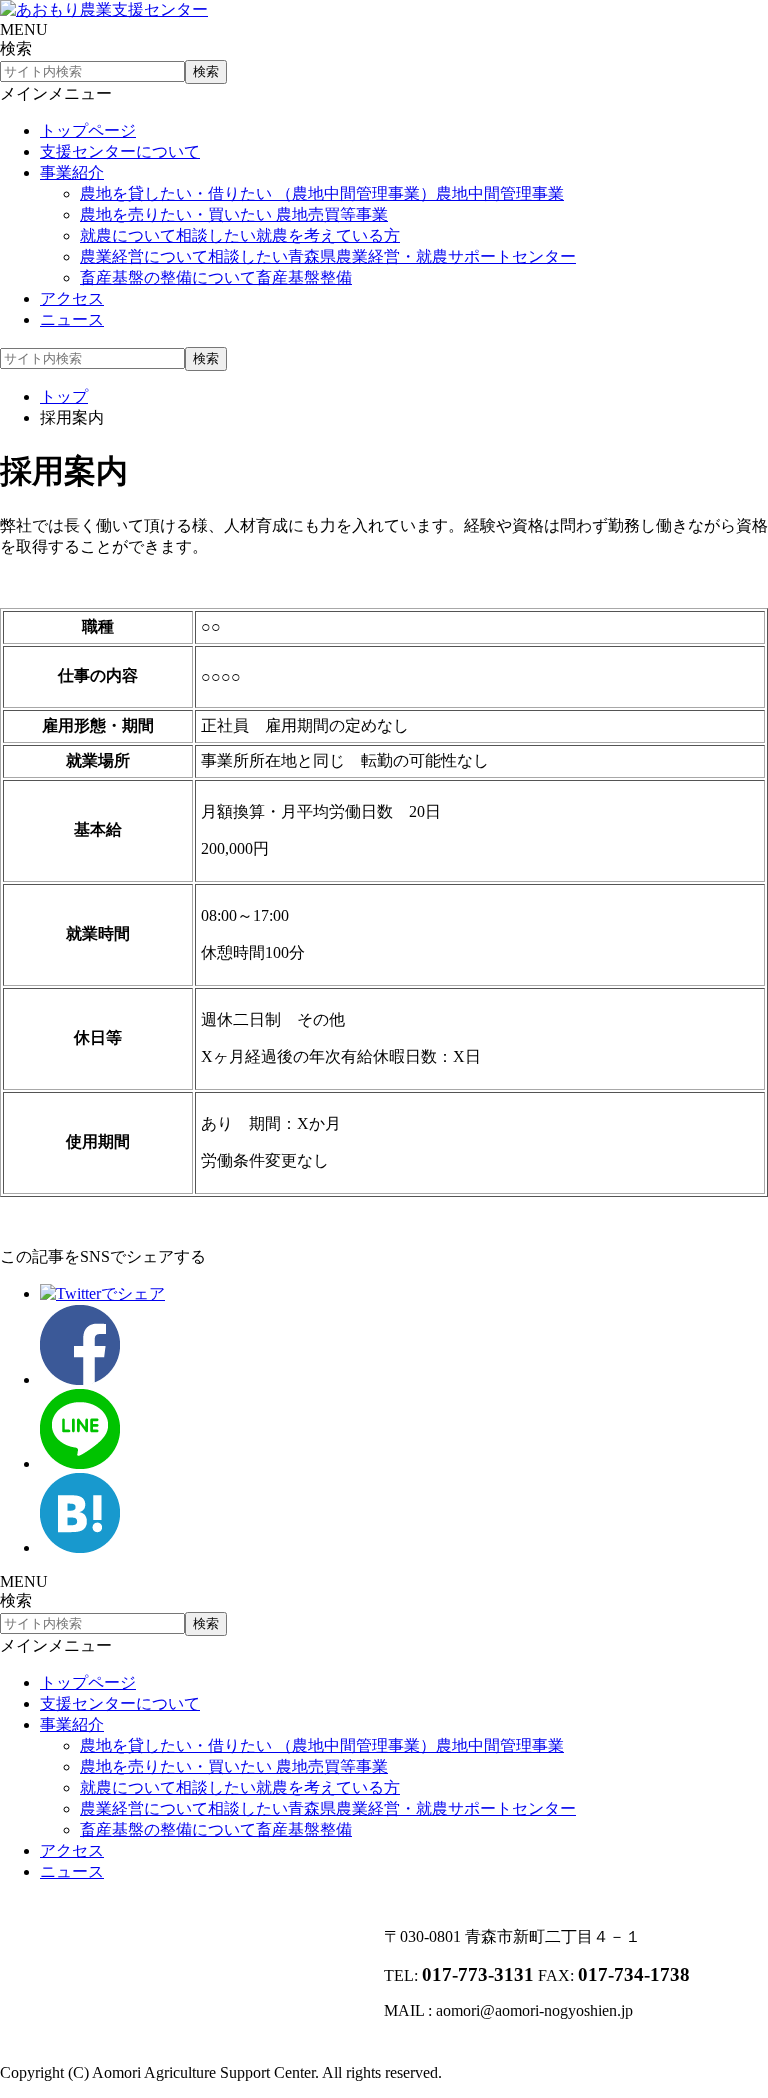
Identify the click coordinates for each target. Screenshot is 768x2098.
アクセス (72, 298)
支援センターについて (120, 151)
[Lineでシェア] (80, 1463)
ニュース (72, 319)
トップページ (88, 130)
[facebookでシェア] (80, 1379)
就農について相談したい (240, 235)
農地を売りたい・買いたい (234, 214)
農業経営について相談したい (328, 256)
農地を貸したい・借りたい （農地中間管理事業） (322, 193)
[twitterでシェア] (102, 1293)
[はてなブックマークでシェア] (80, 1547)
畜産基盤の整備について (216, 277)
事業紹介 (72, 172)
